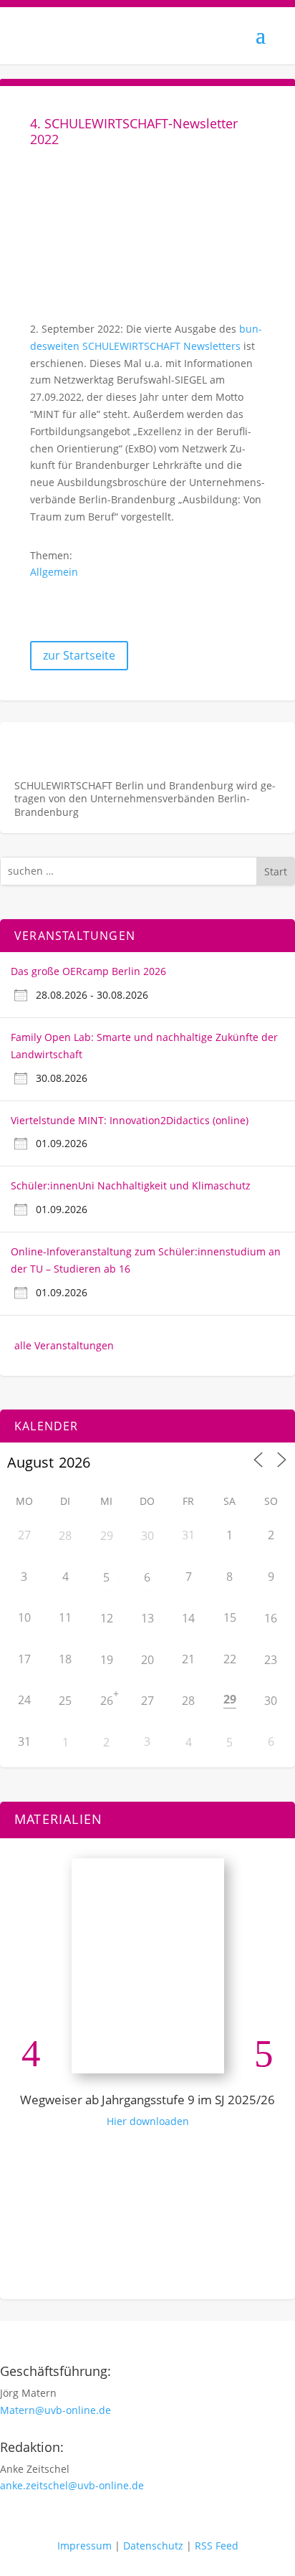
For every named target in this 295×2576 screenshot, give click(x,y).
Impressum (84, 2546)
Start (276, 871)
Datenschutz (153, 2546)
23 (271, 1660)
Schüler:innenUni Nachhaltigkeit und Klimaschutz (131, 1185)
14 (188, 1618)
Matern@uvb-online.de (55, 2410)
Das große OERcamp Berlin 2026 (88, 971)
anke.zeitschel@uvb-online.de (72, 2485)
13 (147, 1618)
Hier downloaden (148, 2121)
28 (65, 1536)
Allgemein (54, 572)
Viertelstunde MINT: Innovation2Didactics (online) (130, 1120)
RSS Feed (217, 2546)
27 (147, 1701)
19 (107, 1660)
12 (107, 1618)
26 (107, 1701)
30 (147, 1536)
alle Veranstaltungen (64, 1345)
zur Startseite (79, 655)
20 (147, 1660)
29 (107, 1536)
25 (65, 1701)
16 (271, 1618)
